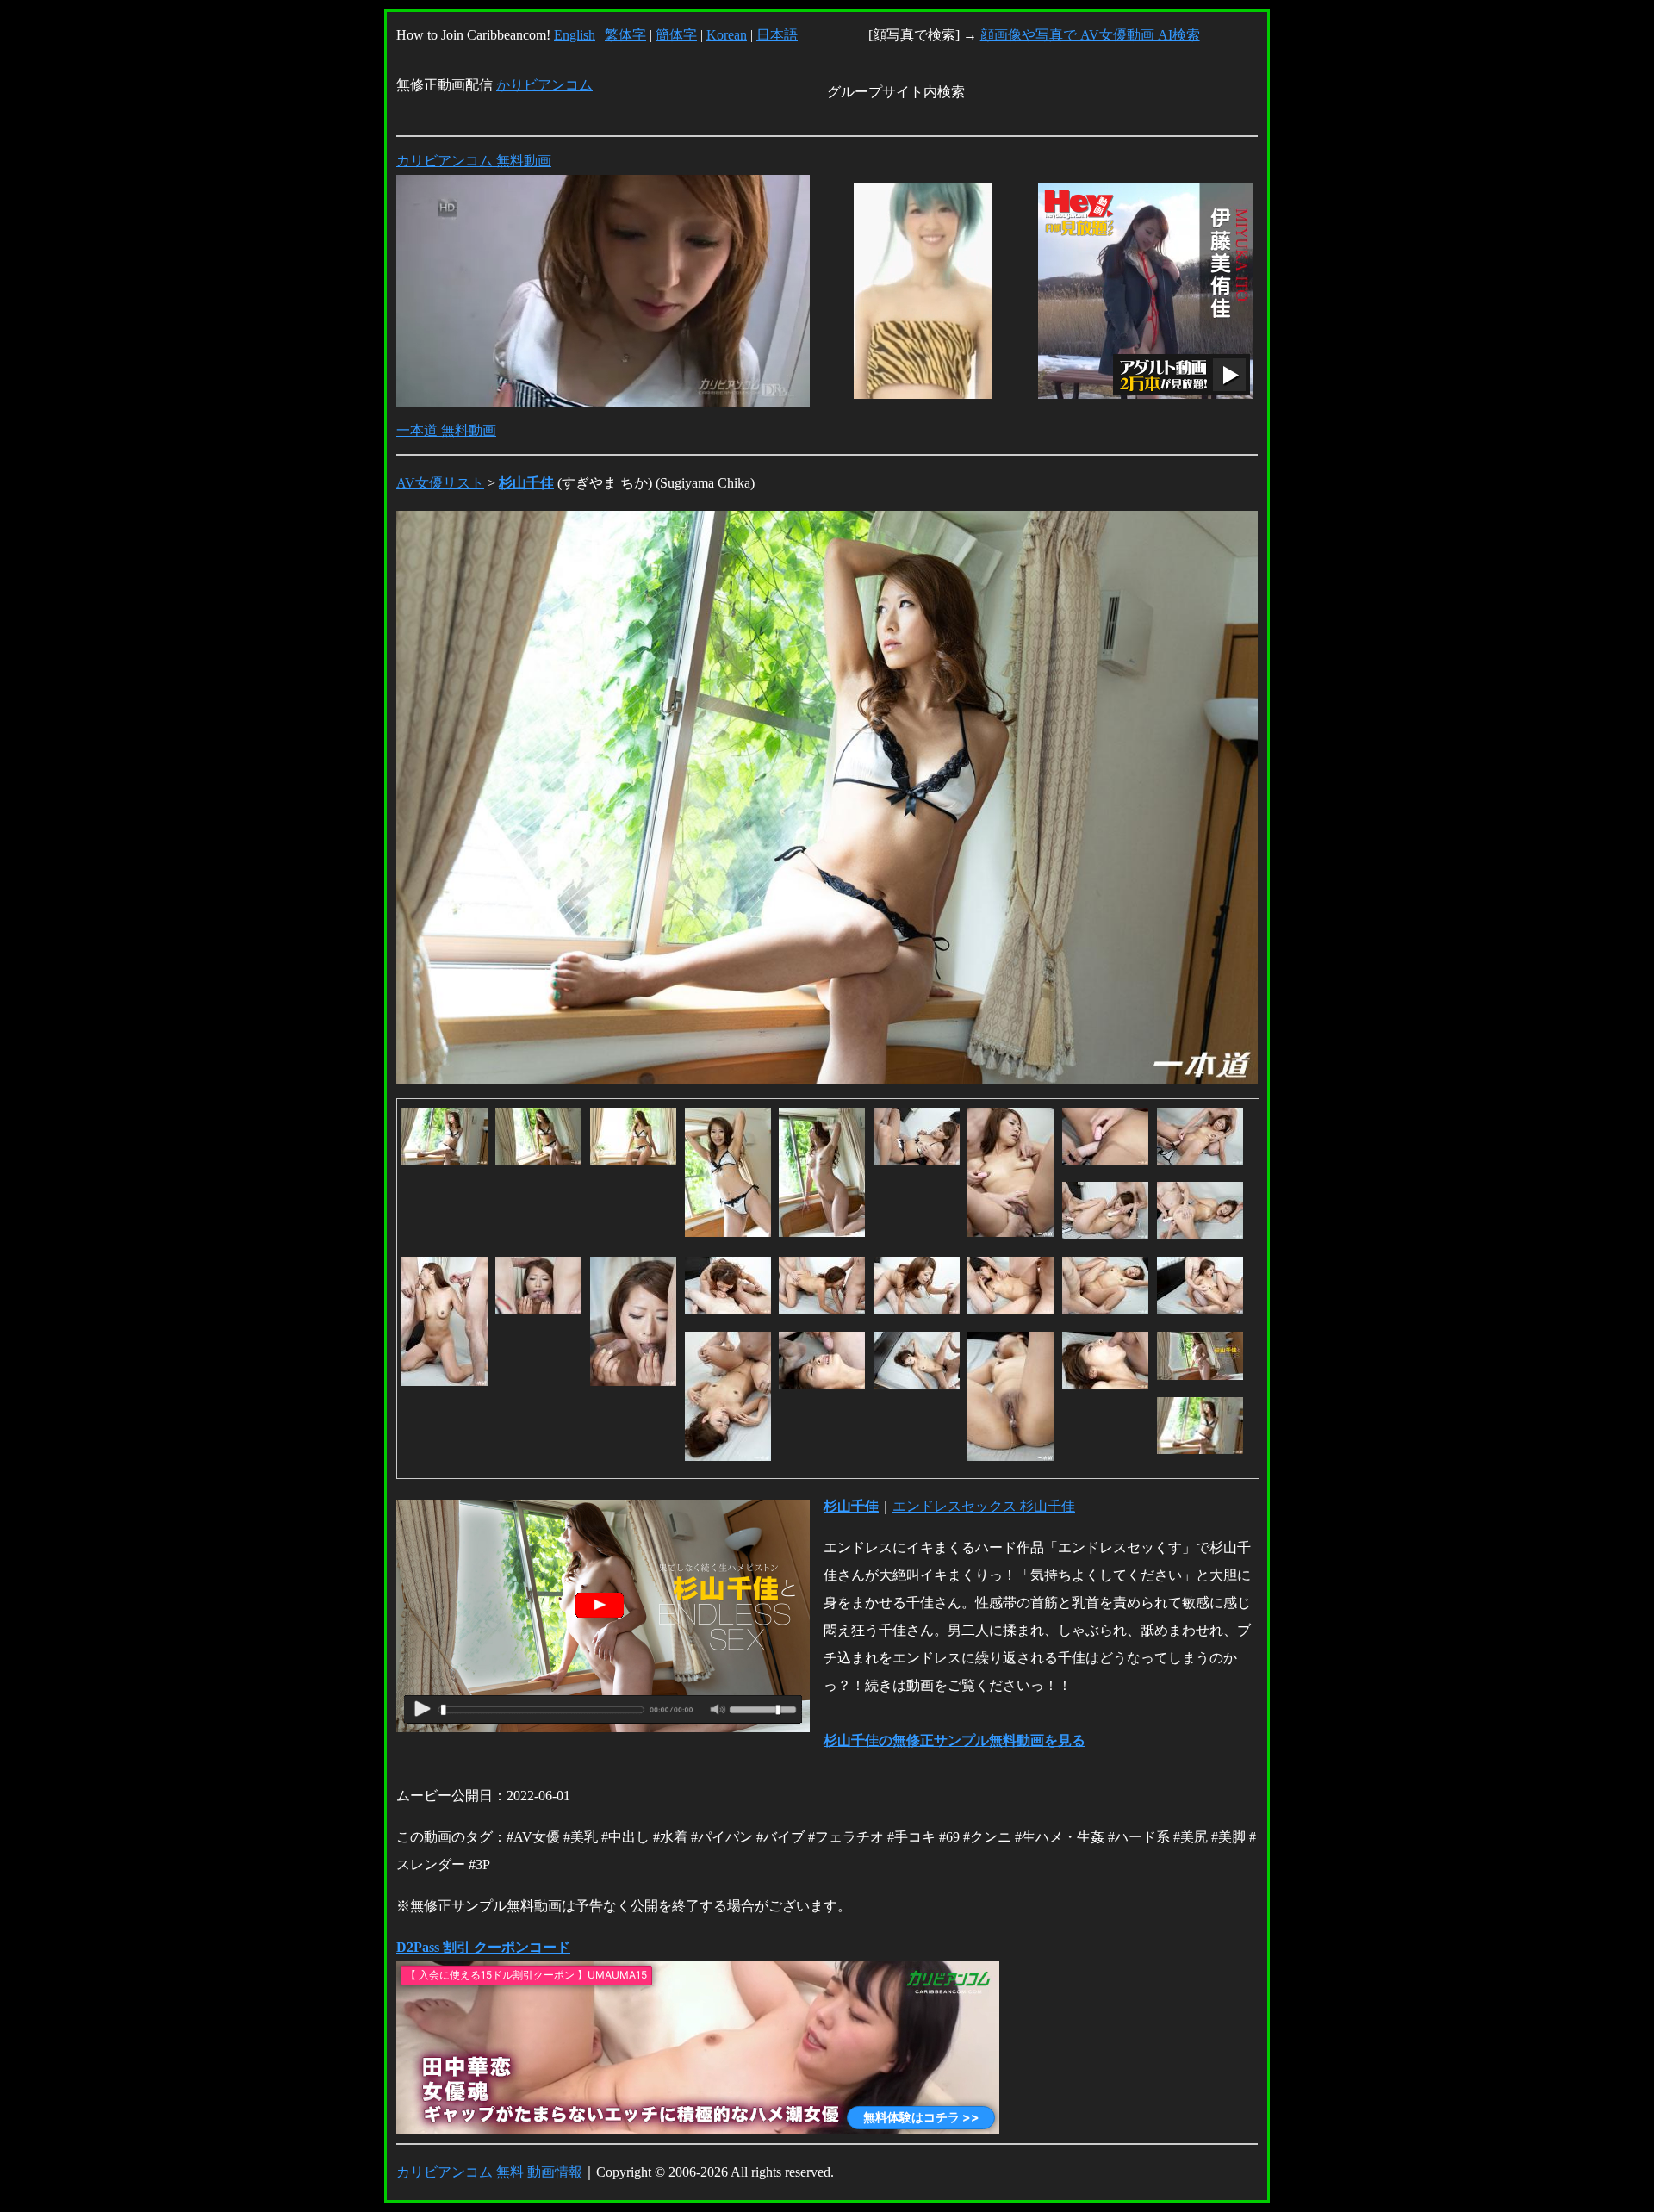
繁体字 (625, 35)
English (575, 35)
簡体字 (676, 35)
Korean (727, 35)
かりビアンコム (544, 85)
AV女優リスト (440, 483)
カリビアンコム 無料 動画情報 (489, 2172)
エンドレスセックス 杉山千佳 (984, 1506)
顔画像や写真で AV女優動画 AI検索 (1090, 35)
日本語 (777, 35)
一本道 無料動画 (446, 430)
